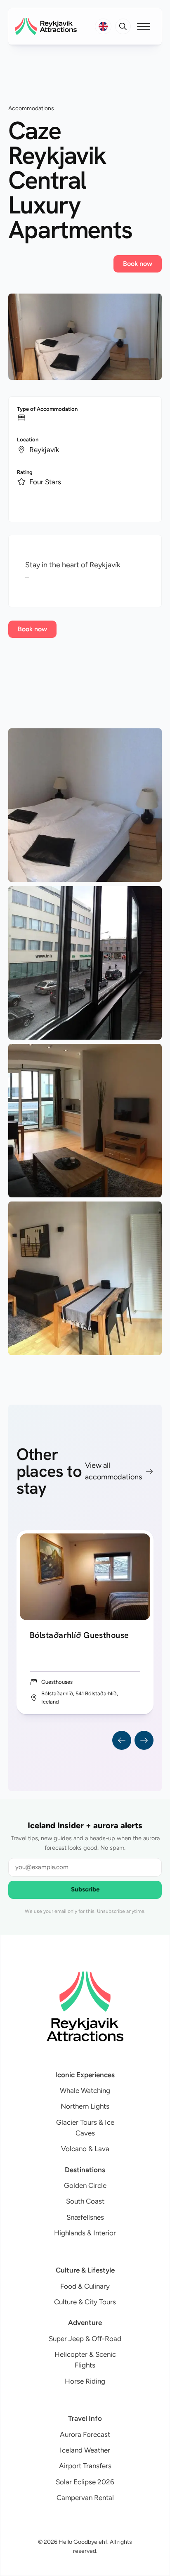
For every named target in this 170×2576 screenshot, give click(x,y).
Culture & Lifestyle (85, 2270)
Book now (138, 264)
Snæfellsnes (85, 2217)
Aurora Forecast (85, 2434)
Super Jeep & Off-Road (85, 2339)
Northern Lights (85, 2106)
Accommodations (31, 108)
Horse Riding (85, 2381)
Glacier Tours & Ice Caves (85, 2128)
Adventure (85, 2322)
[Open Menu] (144, 26)
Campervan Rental (85, 2498)
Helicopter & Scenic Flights (85, 2360)
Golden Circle (85, 2185)
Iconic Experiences (85, 2075)
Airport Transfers (85, 2466)
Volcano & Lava (85, 2149)
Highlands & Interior (85, 2233)
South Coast (85, 2201)
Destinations (85, 2170)
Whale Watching (85, 2090)
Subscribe (85, 1889)
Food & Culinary (85, 2286)
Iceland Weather (85, 2450)
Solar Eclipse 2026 (85, 2482)
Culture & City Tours (85, 2302)
